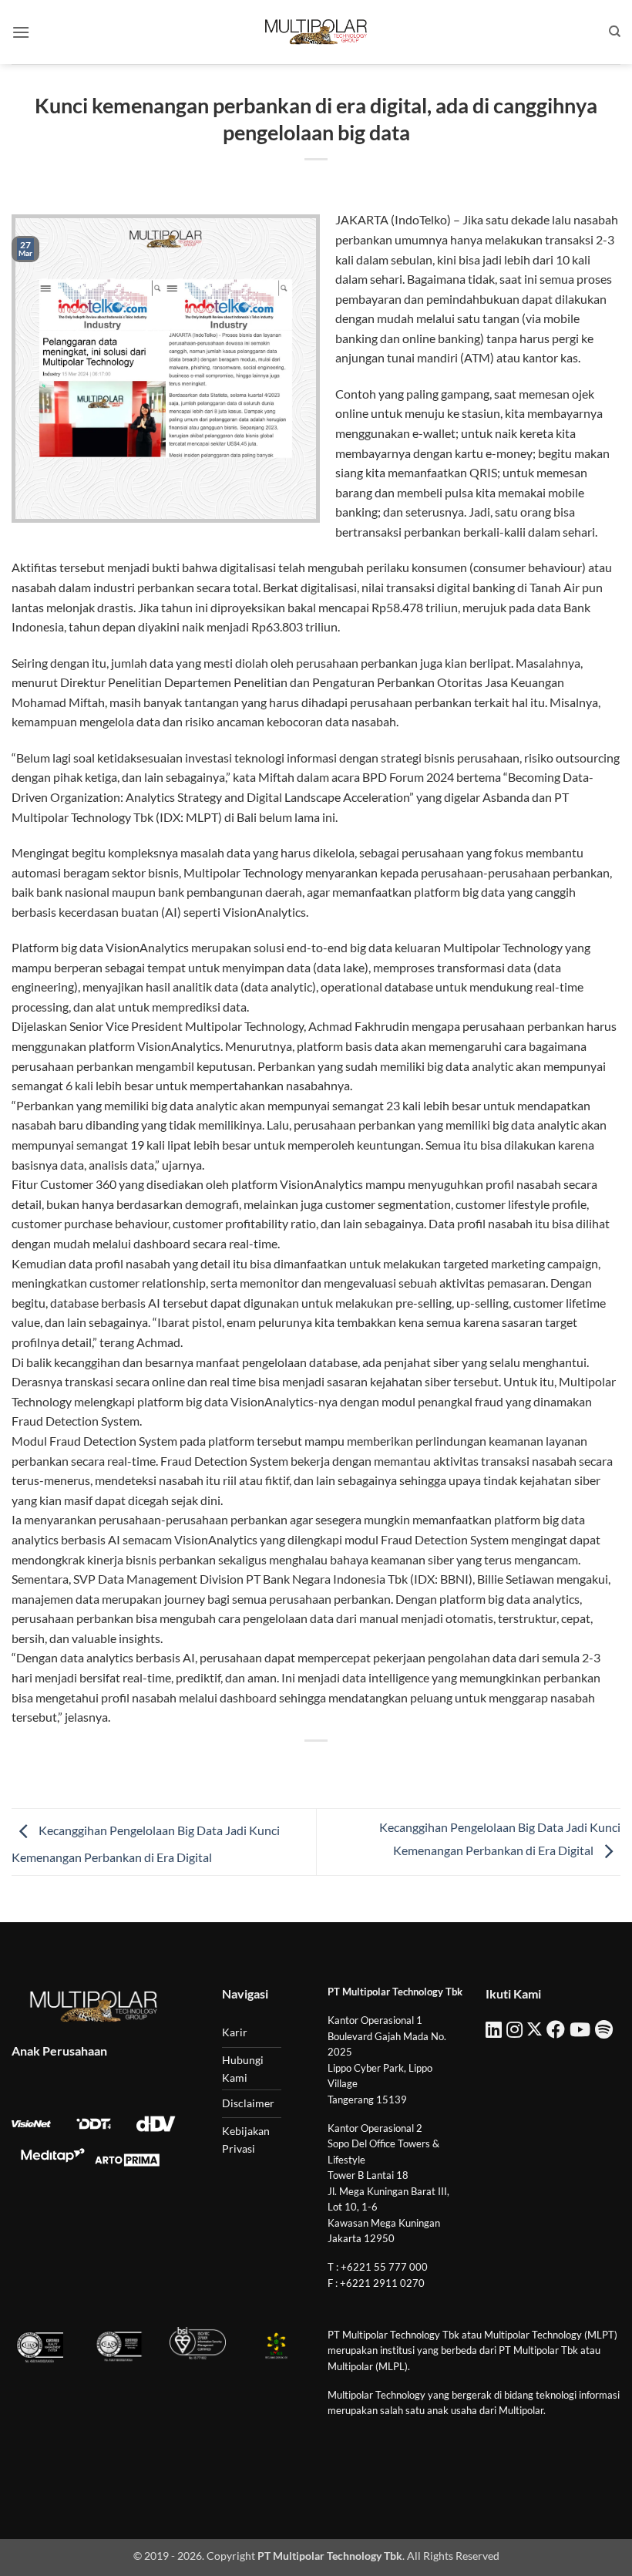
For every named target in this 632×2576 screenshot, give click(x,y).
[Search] (615, 32)
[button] (21, 32)
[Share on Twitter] (302, 1767)
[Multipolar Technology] (316, 32)
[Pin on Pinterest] (358, 1767)
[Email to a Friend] (330, 1767)
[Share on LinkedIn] (386, 1767)
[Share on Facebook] (274, 1767)
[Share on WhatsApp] (246, 1767)
